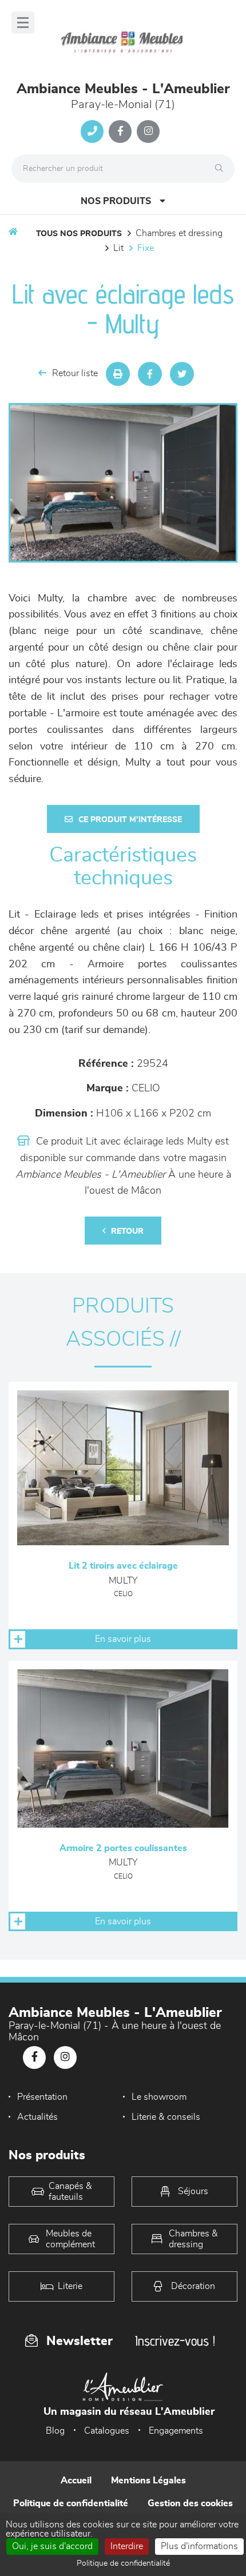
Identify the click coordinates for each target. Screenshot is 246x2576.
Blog (55, 2431)
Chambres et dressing (179, 233)
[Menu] (23, 23)
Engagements (176, 2431)
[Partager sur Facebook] (150, 374)
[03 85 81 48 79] (92, 131)
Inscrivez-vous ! (175, 2341)
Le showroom (159, 2097)
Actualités (37, 2117)
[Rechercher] (222, 169)
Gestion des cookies (190, 2503)
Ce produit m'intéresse (130, 820)
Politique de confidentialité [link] (123, 2563)
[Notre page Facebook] (120, 131)
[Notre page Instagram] (148, 131)
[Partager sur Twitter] (182, 374)
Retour (127, 1231)
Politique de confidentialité (71, 2503)
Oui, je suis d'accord (52, 2546)
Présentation (42, 2097)
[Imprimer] (118, 374)
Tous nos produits (79, 234)
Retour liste (75, 373)
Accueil (76, 2481)
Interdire (127, 2546)
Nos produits (116, 201)
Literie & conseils (166, 2117)
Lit (118, 248)
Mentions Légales (148, 2481)
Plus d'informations (199, 2546)
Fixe (146, 248)
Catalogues (107, 2431)
